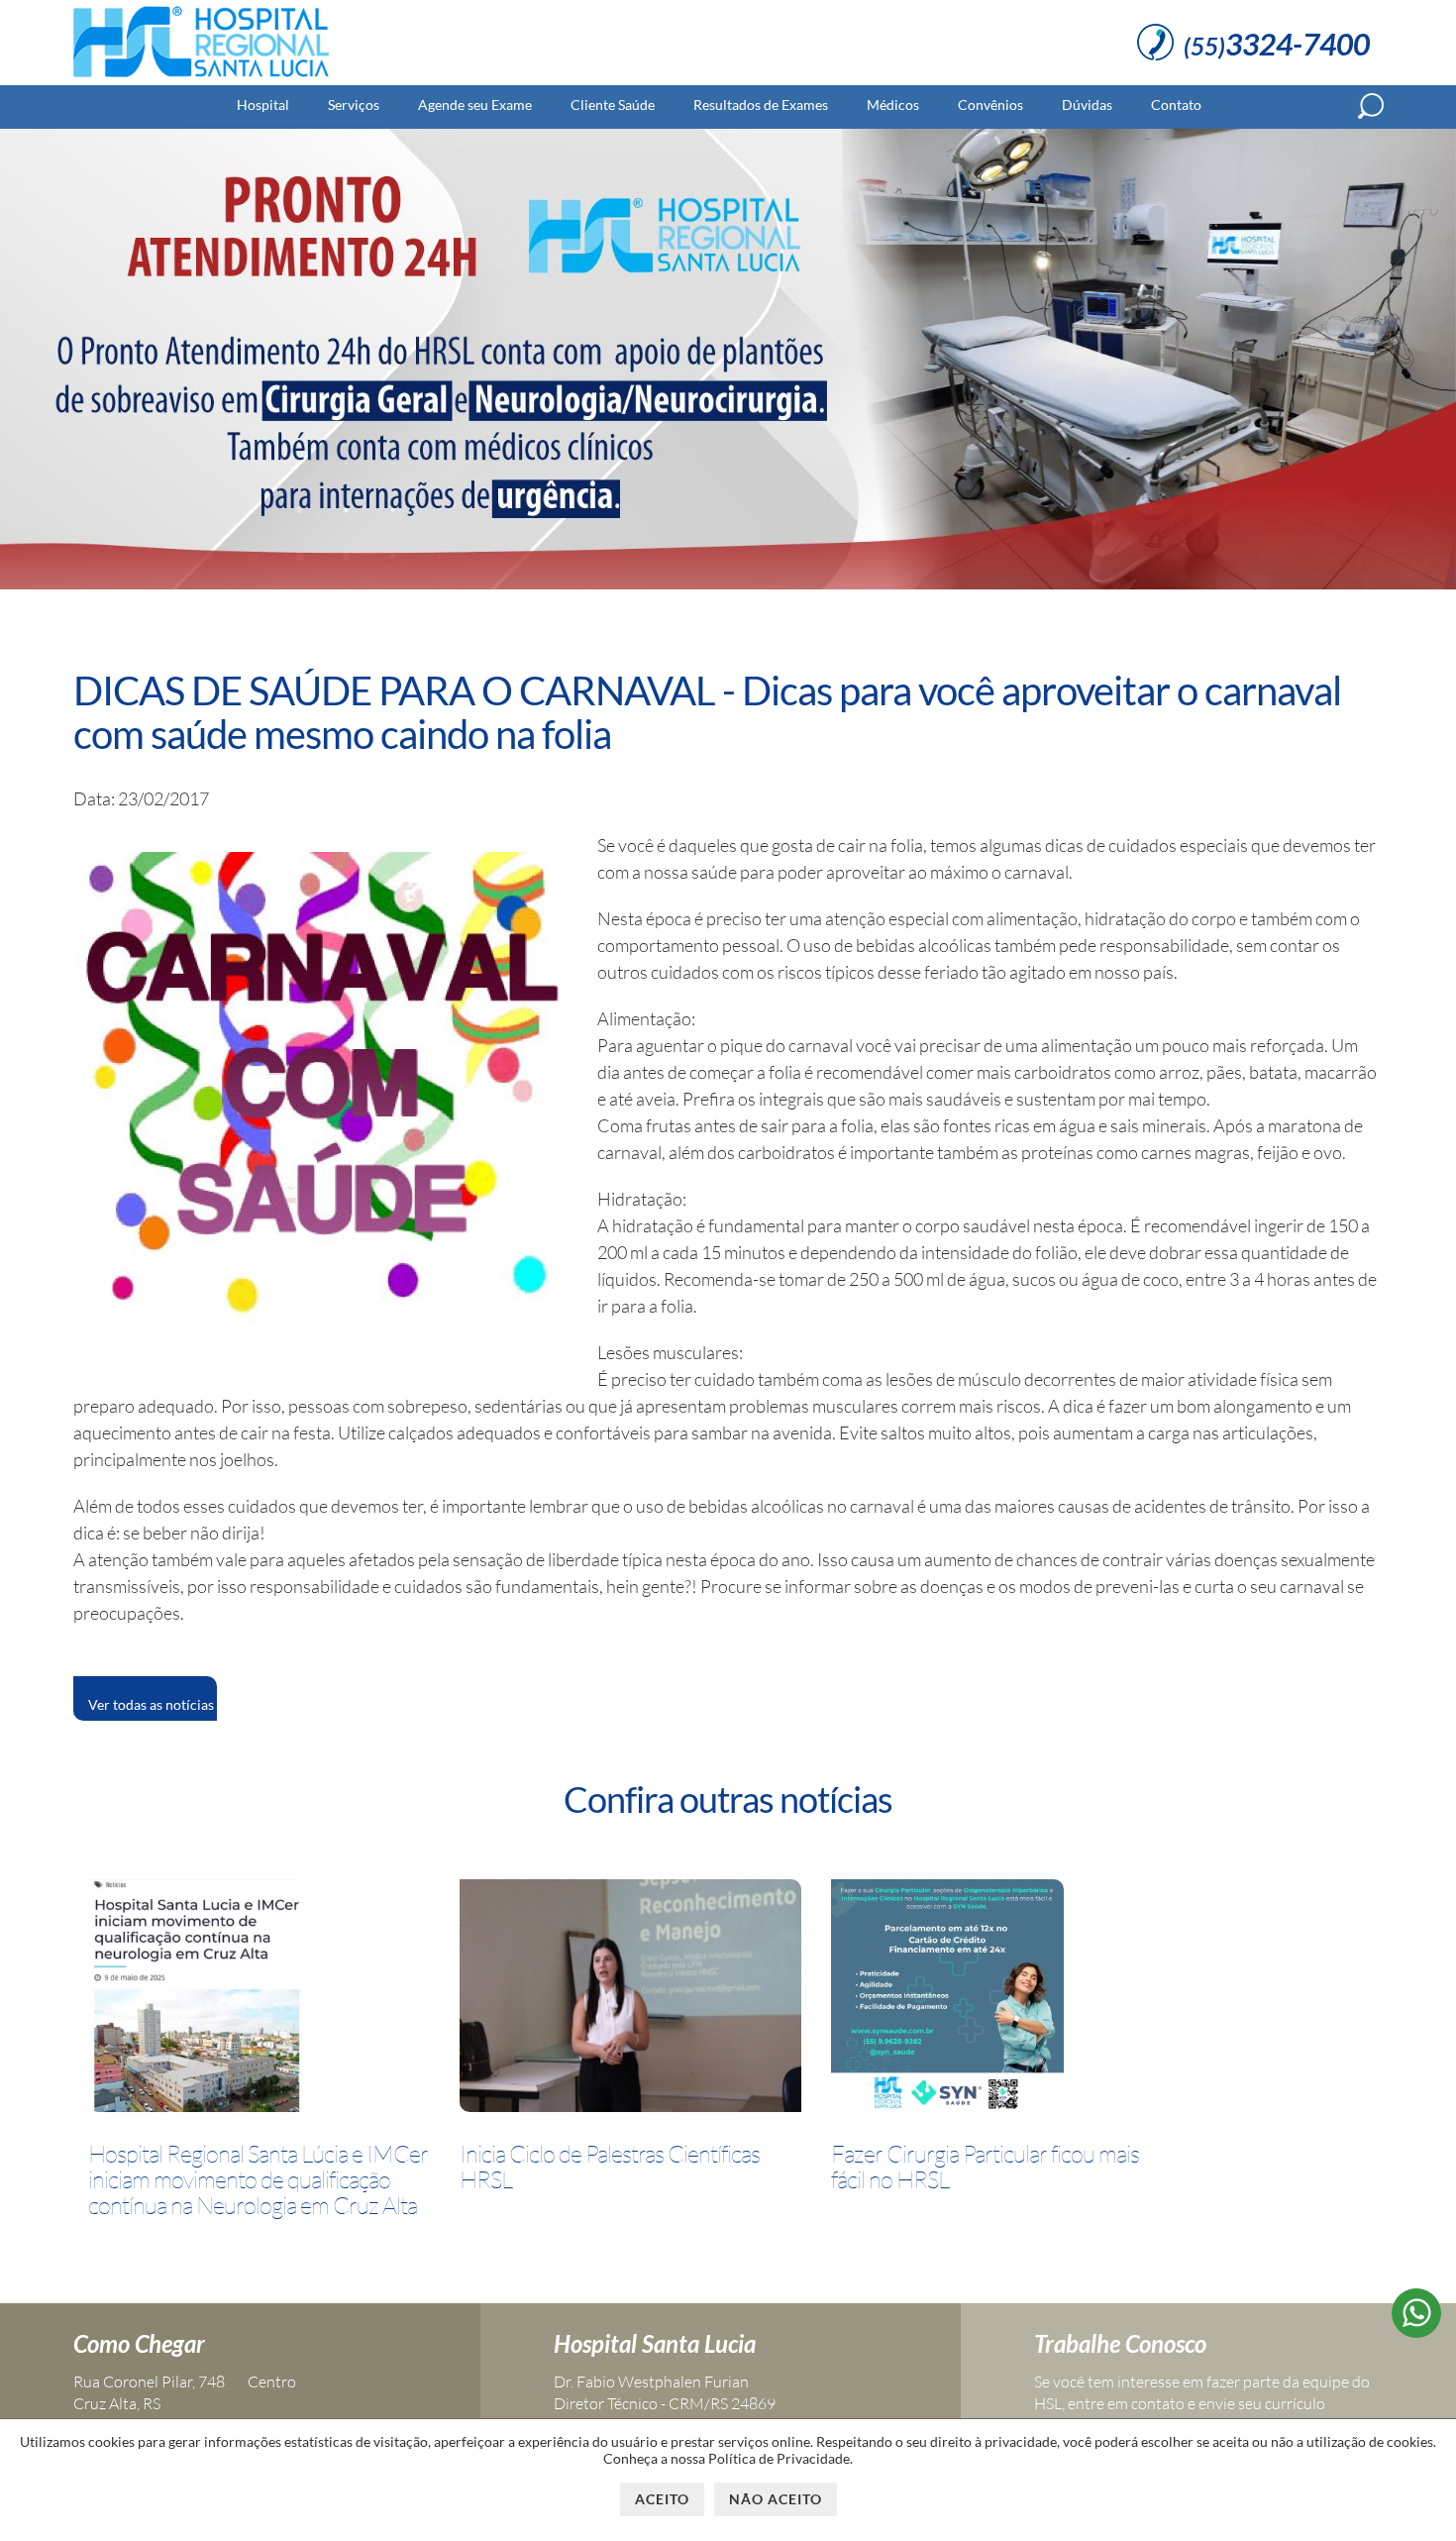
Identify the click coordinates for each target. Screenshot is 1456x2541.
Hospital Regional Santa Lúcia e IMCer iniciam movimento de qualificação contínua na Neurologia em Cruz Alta (258, 2180)
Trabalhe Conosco (1120, 2343)
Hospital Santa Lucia (655, 2343)
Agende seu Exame (475, 105)
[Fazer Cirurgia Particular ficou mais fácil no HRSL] (947, 1999)
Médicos (893, 105)
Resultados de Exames (761, 105)
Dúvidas (1087, 105)
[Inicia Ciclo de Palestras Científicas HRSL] (630, 1999)
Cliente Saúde (613, 105)
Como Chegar (139, 2343)
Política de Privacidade (779, 2458)
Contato (1176, 105)
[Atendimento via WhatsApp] (1416, 2331)
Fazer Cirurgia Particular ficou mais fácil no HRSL (985, 2167)
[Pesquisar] (1371, 106)
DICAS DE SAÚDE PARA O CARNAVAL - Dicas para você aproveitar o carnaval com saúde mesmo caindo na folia (707, 712)
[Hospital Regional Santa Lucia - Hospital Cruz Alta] (201, 77)
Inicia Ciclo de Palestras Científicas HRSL (610, 2167)
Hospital (263, 105)
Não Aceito (776, 2499)
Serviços (354, 105)
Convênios (990, 105)
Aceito (662, 2499)
